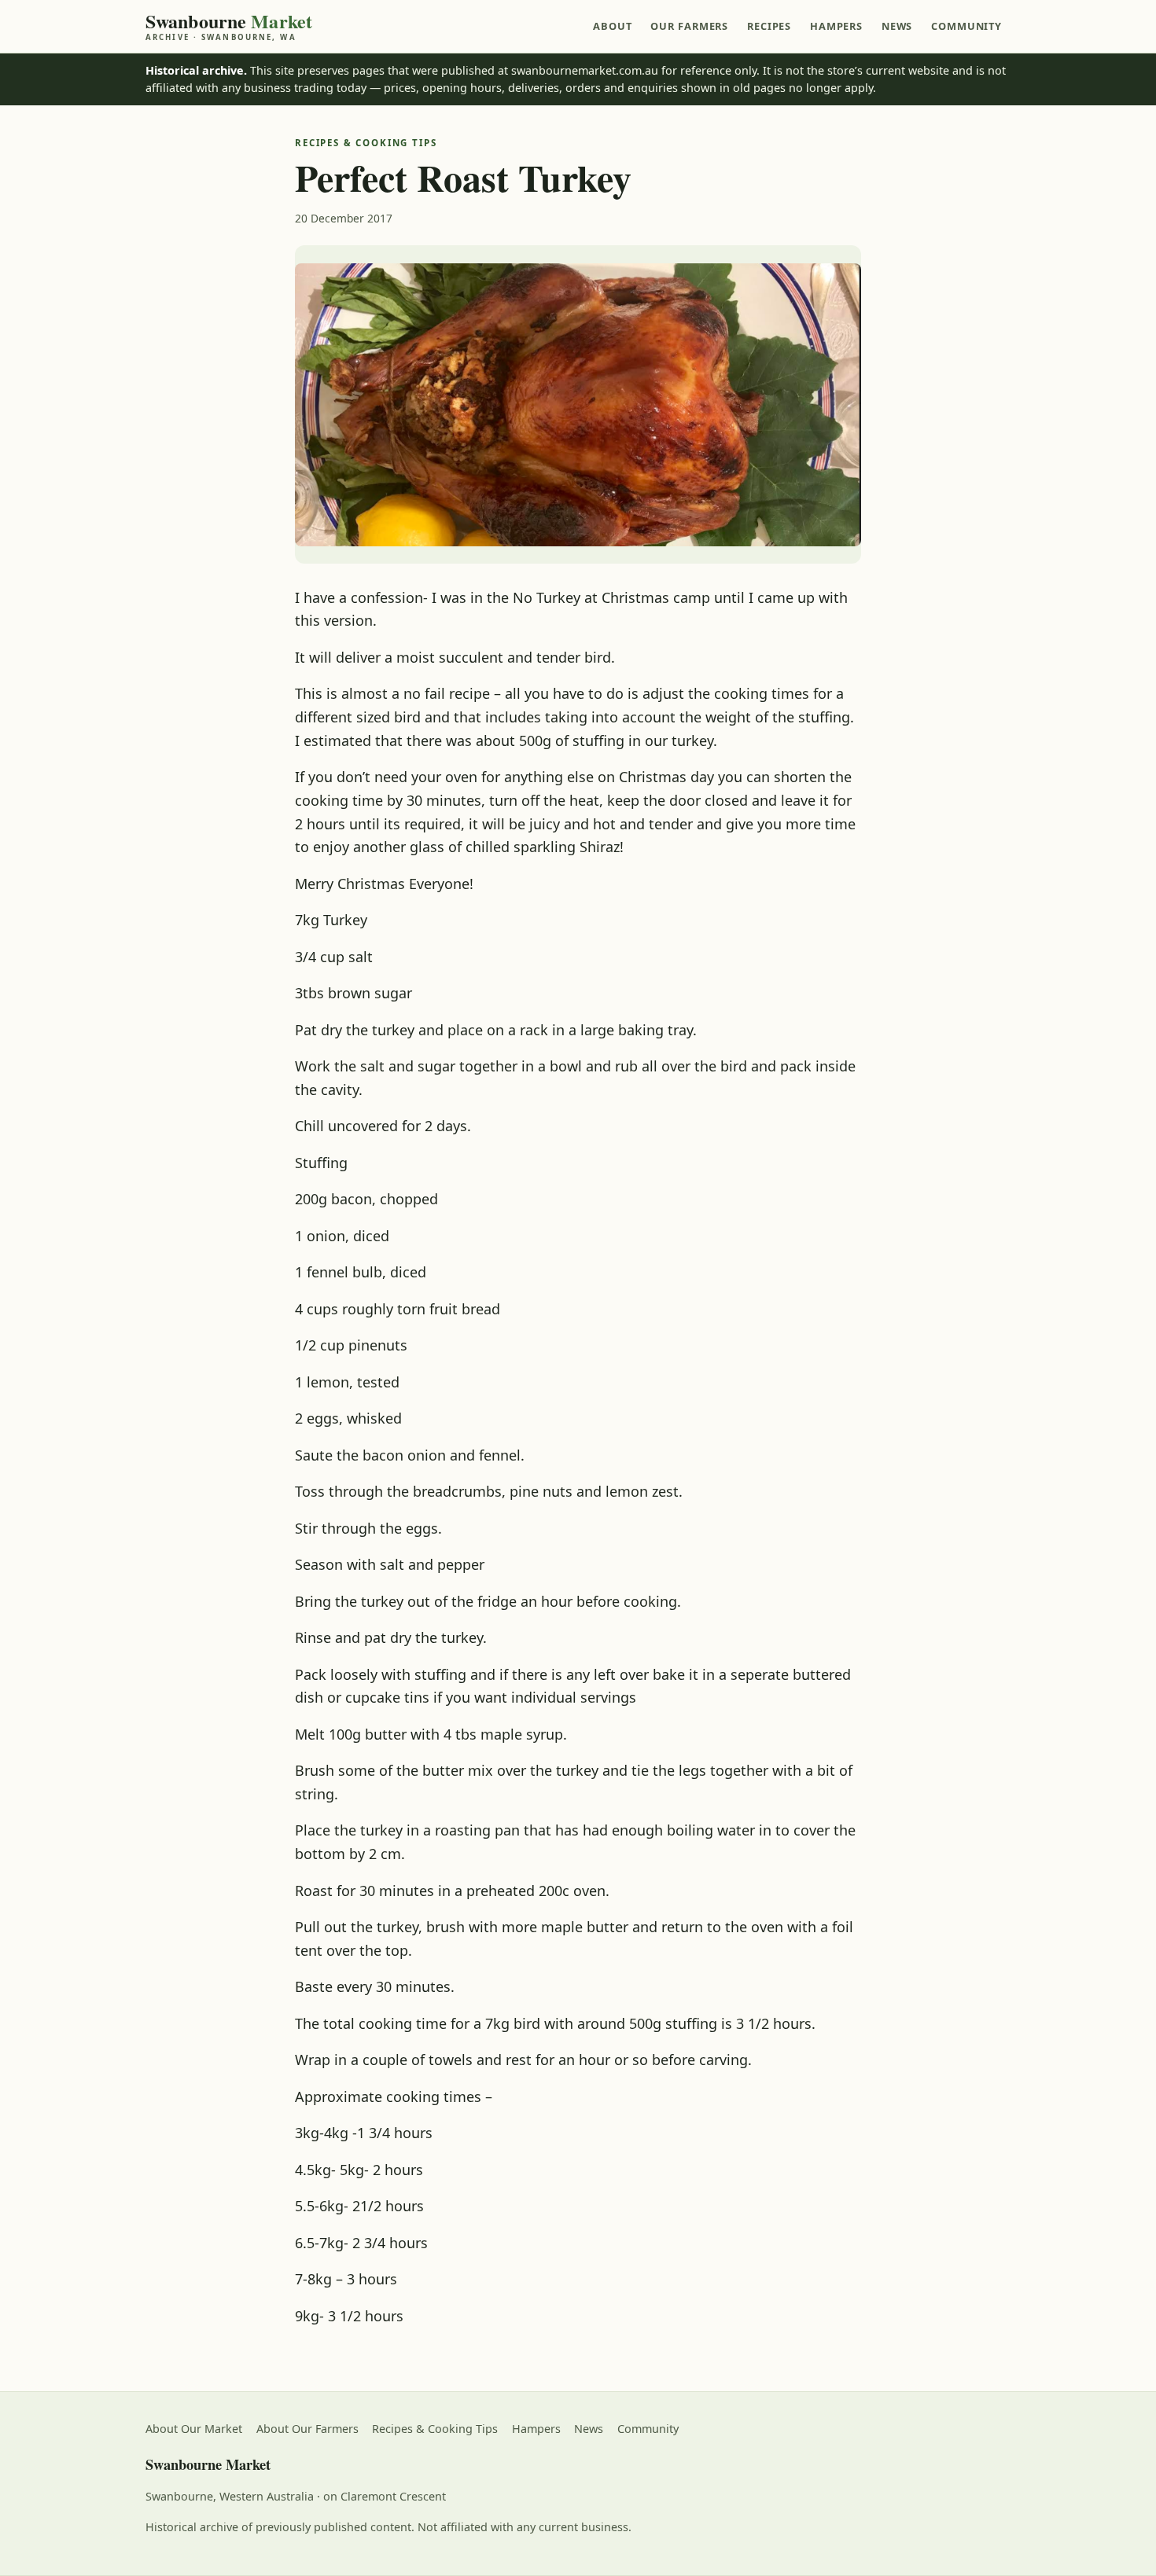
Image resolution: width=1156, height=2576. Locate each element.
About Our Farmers (307, 2429)
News (897, 26)
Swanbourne (229, 26)
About (612, 26)
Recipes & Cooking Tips (435, 2429)
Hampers (836, 26)
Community (966, 26)
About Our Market (194, 2429)
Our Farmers (689, 26)
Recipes (769, 26)
